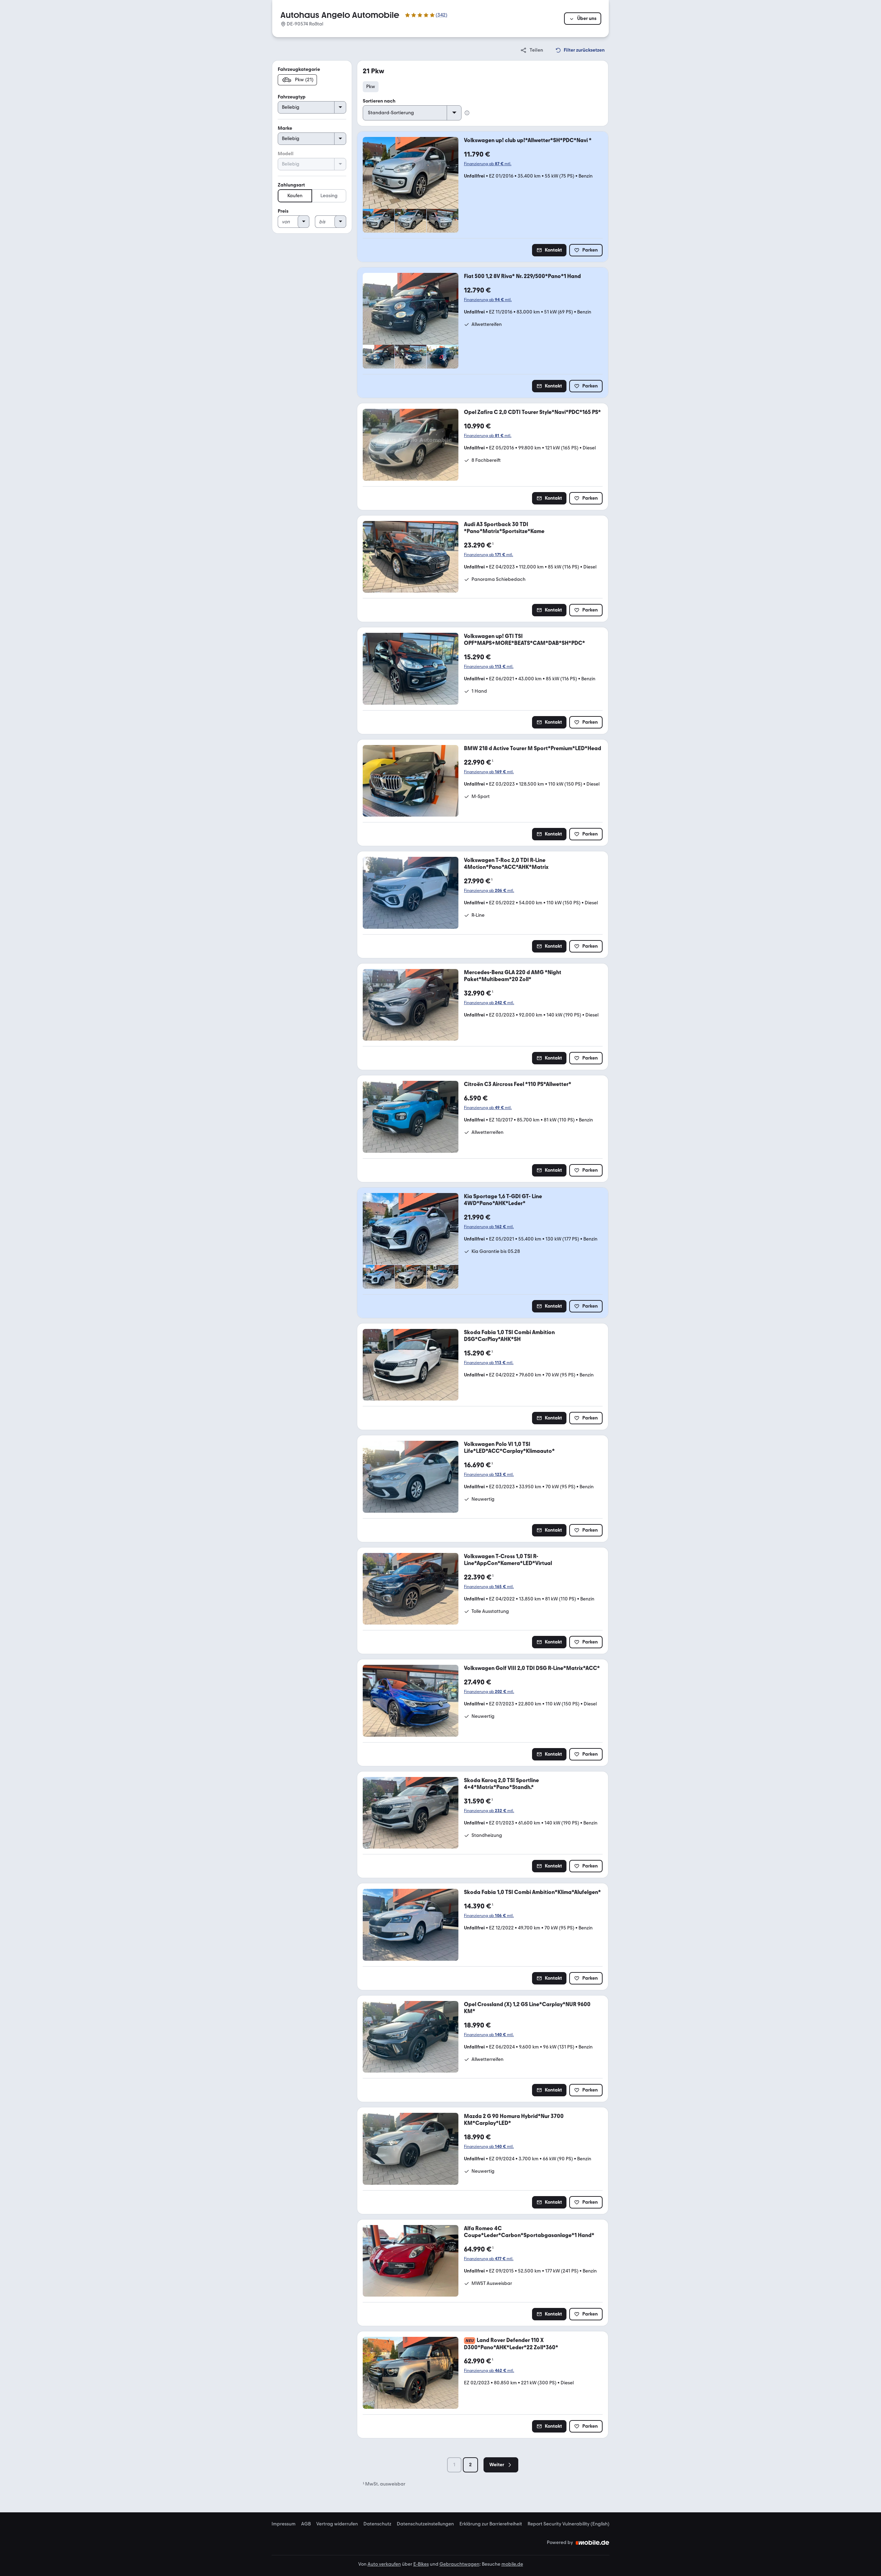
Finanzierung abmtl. (488, 164)
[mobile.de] (593, 2543)
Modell (286, 154)
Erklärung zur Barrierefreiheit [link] (491, 2524)
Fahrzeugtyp (292, 97)
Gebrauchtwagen (459, 2564)
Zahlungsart (291, 185)
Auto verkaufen (384, 2564)
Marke (285, 128)
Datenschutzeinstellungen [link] (425, 2524)
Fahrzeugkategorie (299, 69)
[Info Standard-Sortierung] (467, 113)
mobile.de (512, 2564)
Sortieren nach (379, 101)
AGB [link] (306, 2524)
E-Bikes (421, 2564)
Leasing (329, 196)
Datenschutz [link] (377, 2524)
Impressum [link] (284, 2524)
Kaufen (295, 196)
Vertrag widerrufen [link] (337, 2524)
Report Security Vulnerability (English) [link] (569, 2524)
